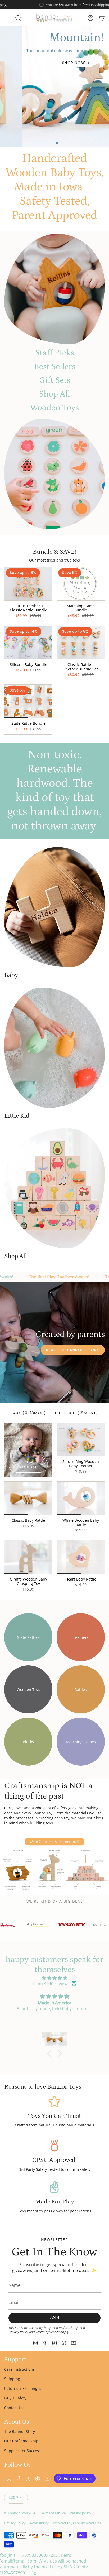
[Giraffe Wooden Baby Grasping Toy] (28, 1557)
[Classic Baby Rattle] (28, 1498)
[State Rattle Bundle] (28, 701)
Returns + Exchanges (23, 2388)
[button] (51, 2053)
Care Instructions (19, 2369)
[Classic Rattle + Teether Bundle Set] (81, 642)
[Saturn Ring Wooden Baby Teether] (81, 1439)
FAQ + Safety (15, 2398)
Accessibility (39, 2523)
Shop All (55, 394)
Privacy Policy (18, 2332)
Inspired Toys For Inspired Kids (77, 2523)
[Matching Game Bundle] (81, 584)
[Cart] (102, 18)
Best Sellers (55, 367)
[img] (54, 1978)
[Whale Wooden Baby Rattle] (81, 1498)
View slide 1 (52, 143)
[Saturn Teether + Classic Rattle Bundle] (28, 584)
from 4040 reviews (51, 1984)
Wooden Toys (54, 408)
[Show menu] (7, 18)
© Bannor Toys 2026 (20, 2513)
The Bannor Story (20, 2431)
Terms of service (53, 2513)
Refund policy (81, 2513)
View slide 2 (57, 143)
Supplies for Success (22, 2451)
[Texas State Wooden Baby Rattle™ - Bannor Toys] (54, 289)
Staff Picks (55, 353)
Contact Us (14, 2408)
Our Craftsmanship (21, 2441)
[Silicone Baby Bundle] (28, 642)
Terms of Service (48, 2332)
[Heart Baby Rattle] (81, 1557)
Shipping (12, 2379)
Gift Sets (55, 380)
